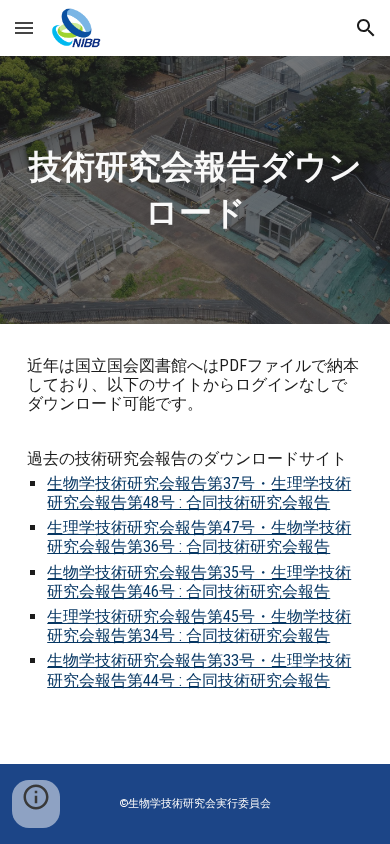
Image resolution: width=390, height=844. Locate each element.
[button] (24, 27)
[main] (195, 190)
